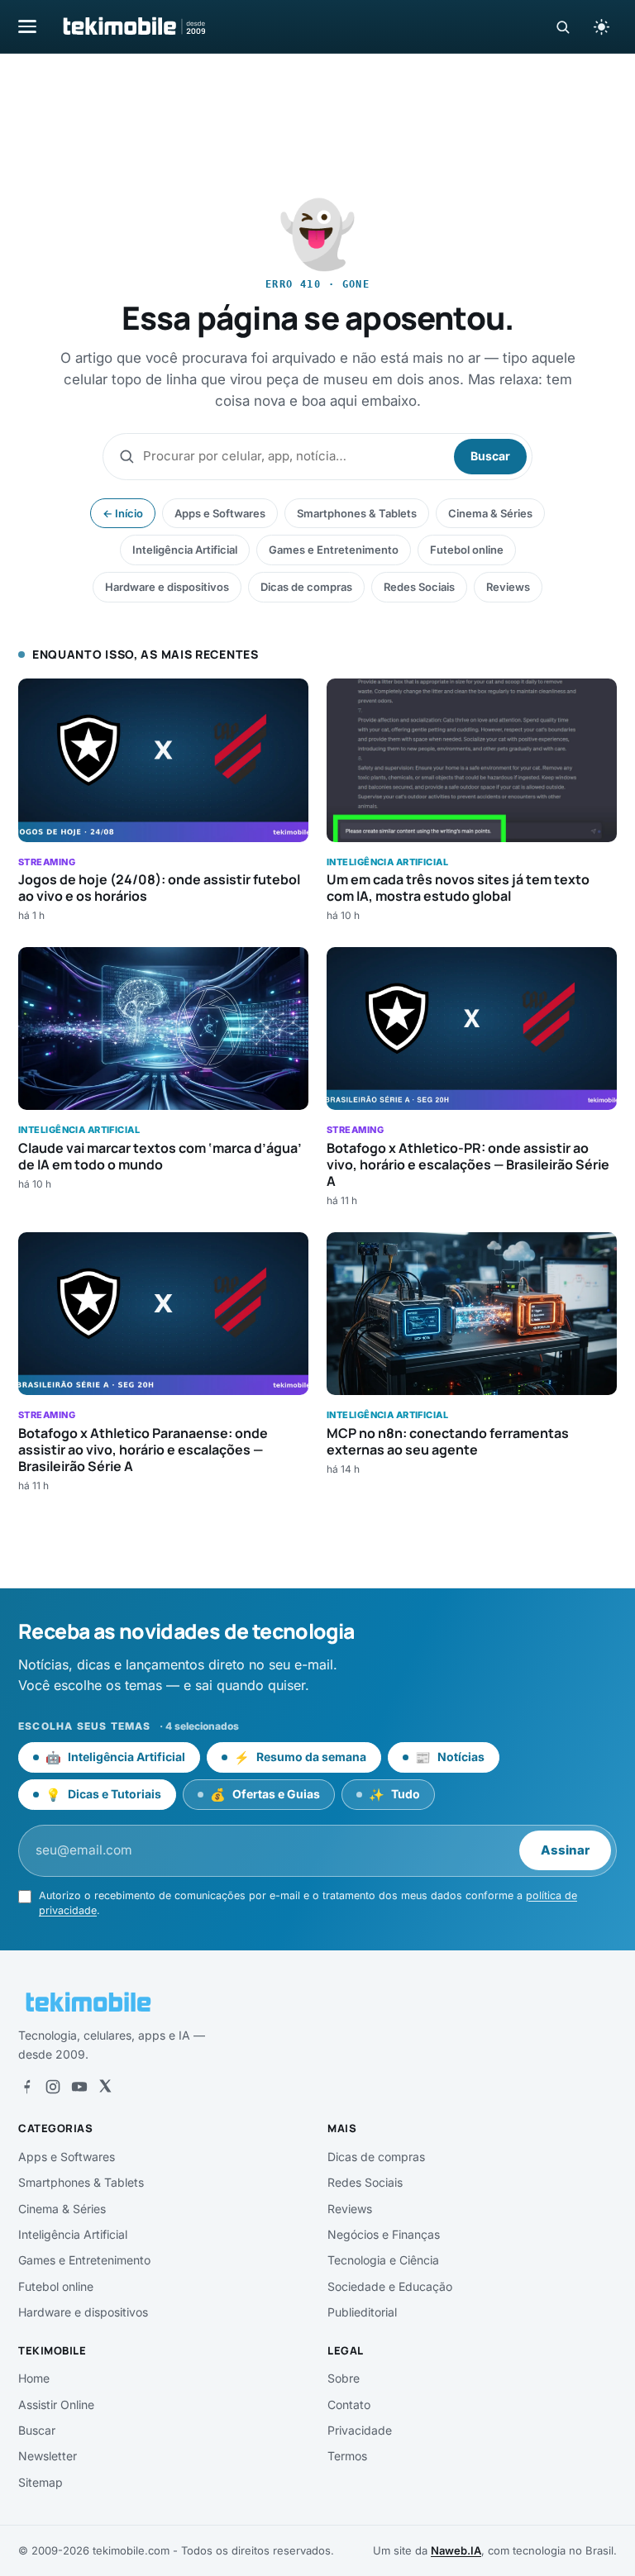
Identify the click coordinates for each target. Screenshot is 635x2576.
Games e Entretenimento (334, 550)
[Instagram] (53, 2087)
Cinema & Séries (490, 513)
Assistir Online (56, 2405)
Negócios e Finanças (384, 2234)
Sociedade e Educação (390, 2286)
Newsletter (48, 2456)
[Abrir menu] (27, 26)
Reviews (508, 587)
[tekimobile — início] (133, 26)
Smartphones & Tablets (357, 513)
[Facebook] (26, 2087)
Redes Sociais (419, 587)
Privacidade (360, 2430)
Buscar (490, 456)
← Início (123, 513)
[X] (105, 2087)
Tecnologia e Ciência (383, 2260)
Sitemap (41, 2482)
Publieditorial (362, 2312)
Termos (347, 2456)
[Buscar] (563, 27)
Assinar (565, 1850)
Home (34, 2378)
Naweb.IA (456, 2550)
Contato (349, 2405)
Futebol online (467, 550)
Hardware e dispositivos (167, 587)
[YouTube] (79, 2087)
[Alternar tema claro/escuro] (601, 26)
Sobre (344, 2378)
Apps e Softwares (220, 513)
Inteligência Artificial (185, 550)
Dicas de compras (306, 587)
